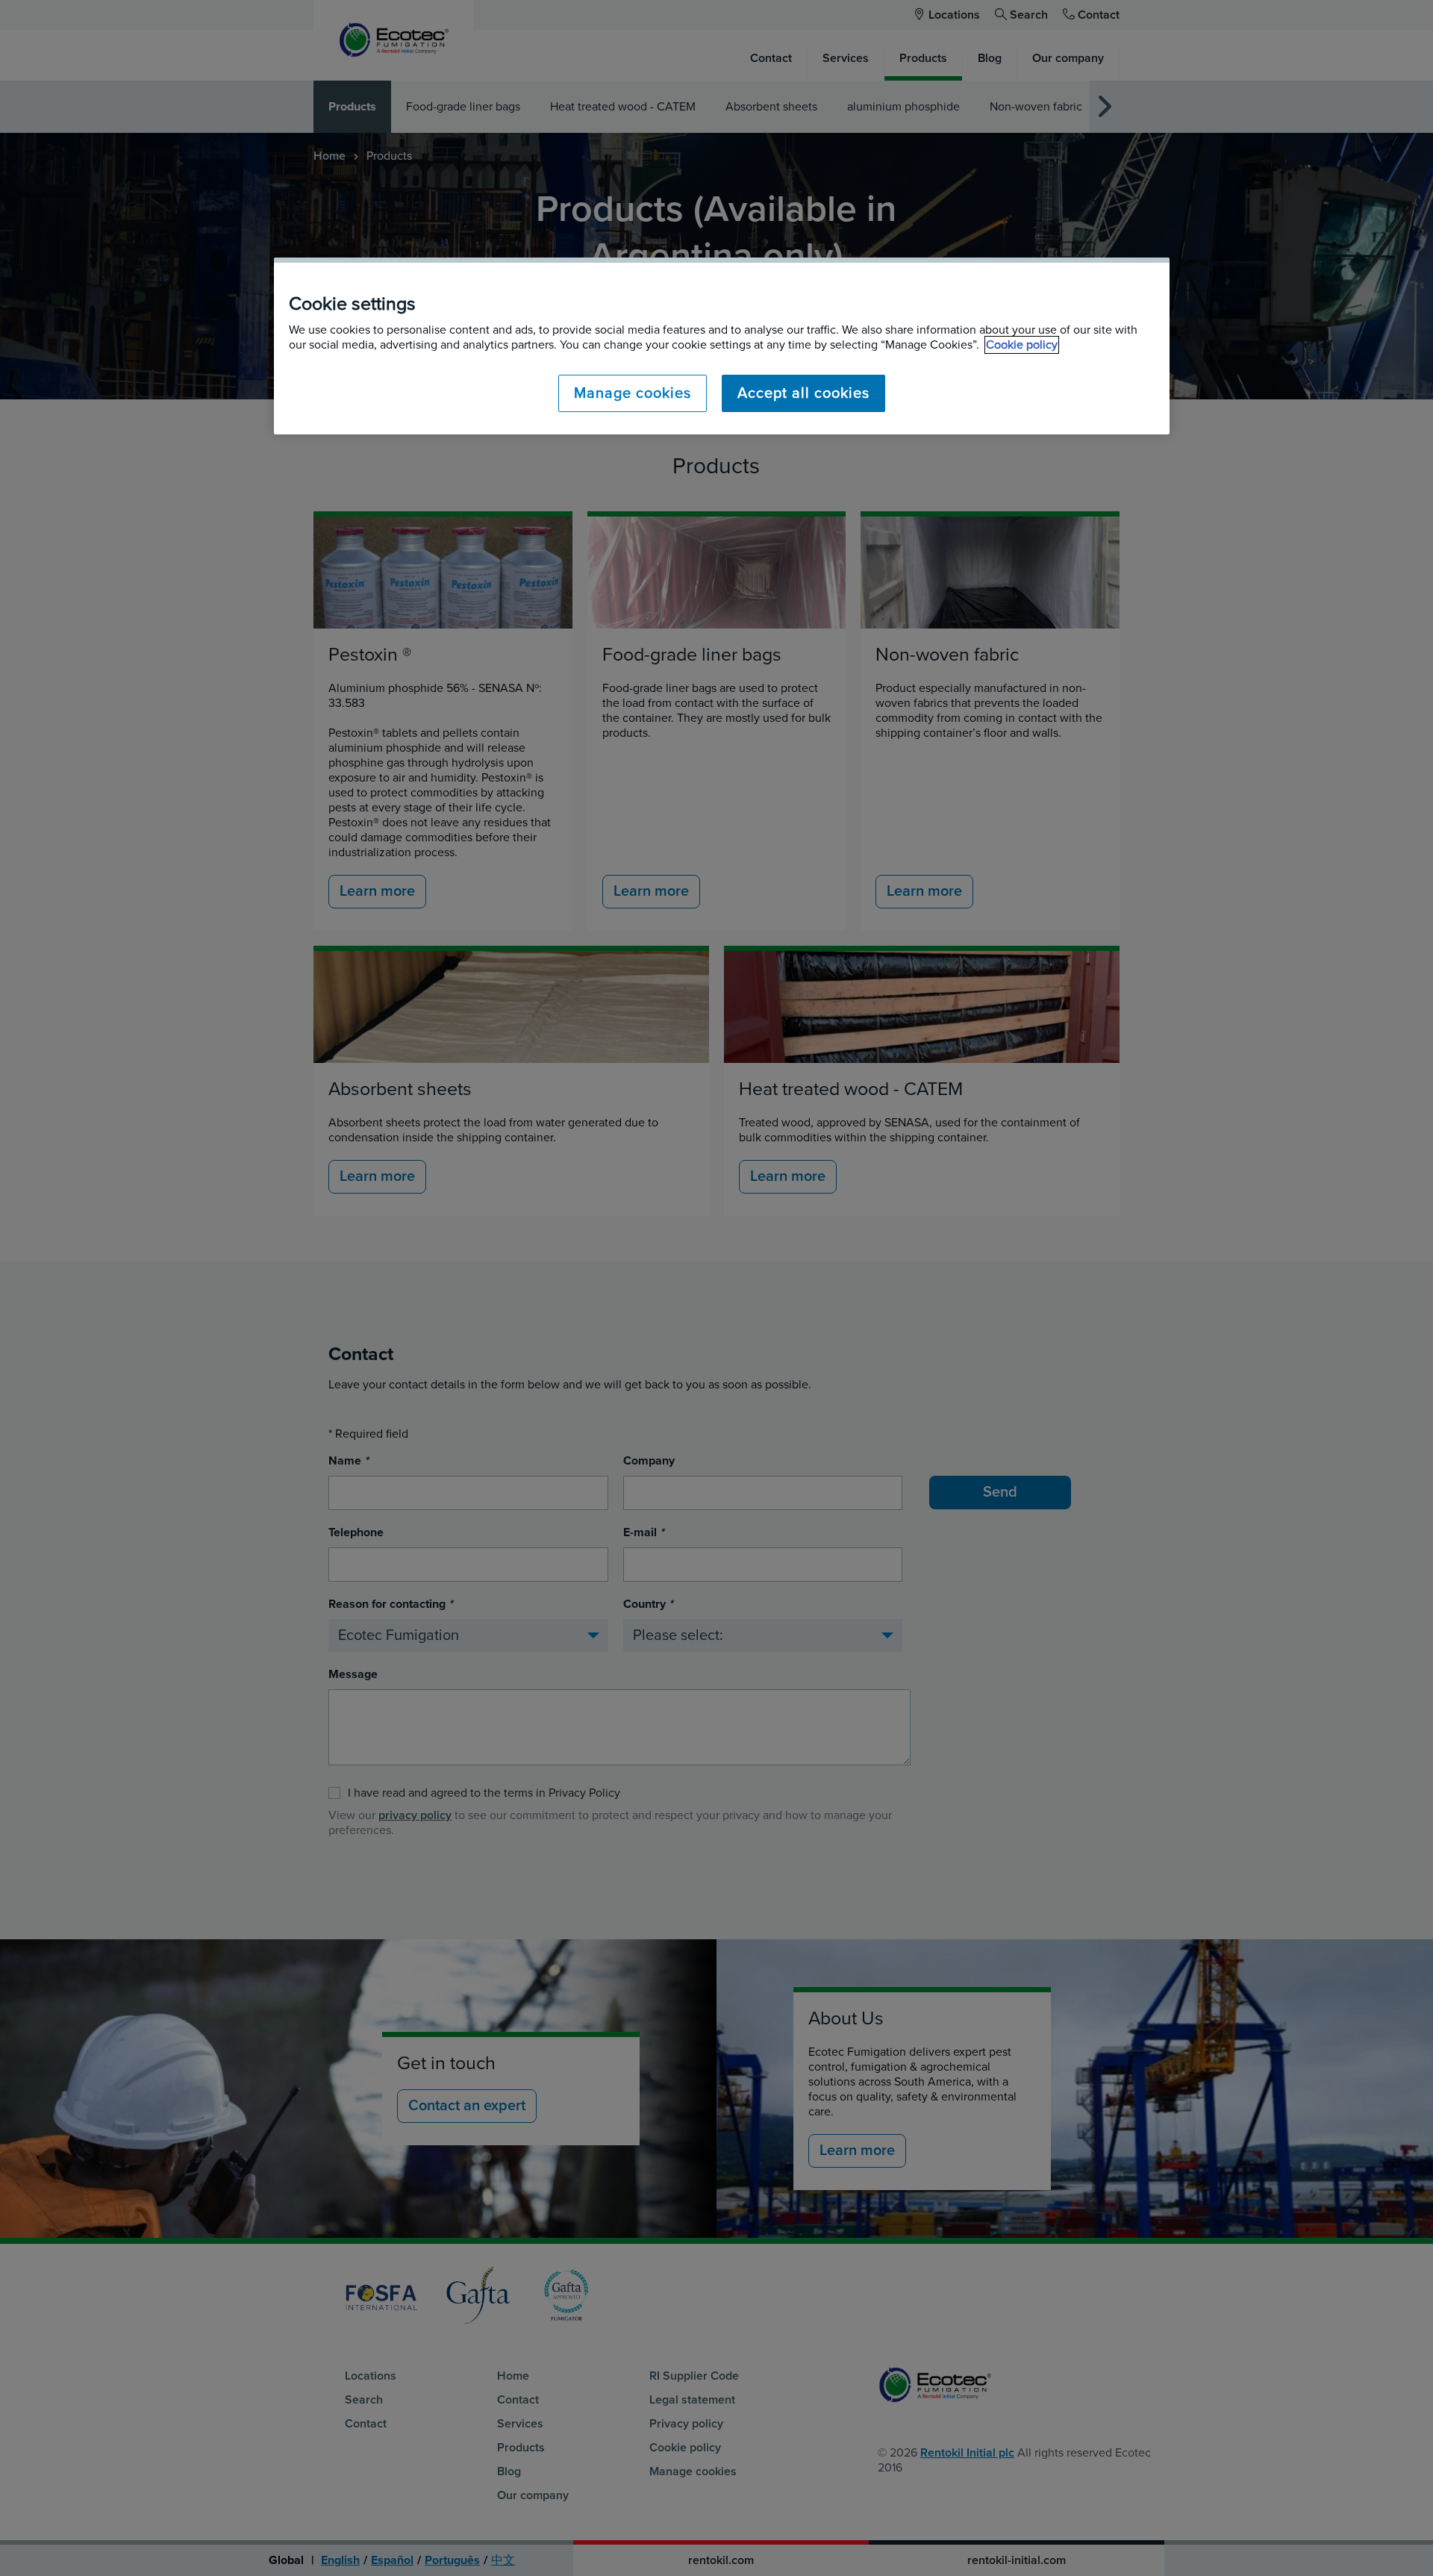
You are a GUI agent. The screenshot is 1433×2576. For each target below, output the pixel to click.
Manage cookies (633, 393)
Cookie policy (1022, 345)
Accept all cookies (803, 393)
